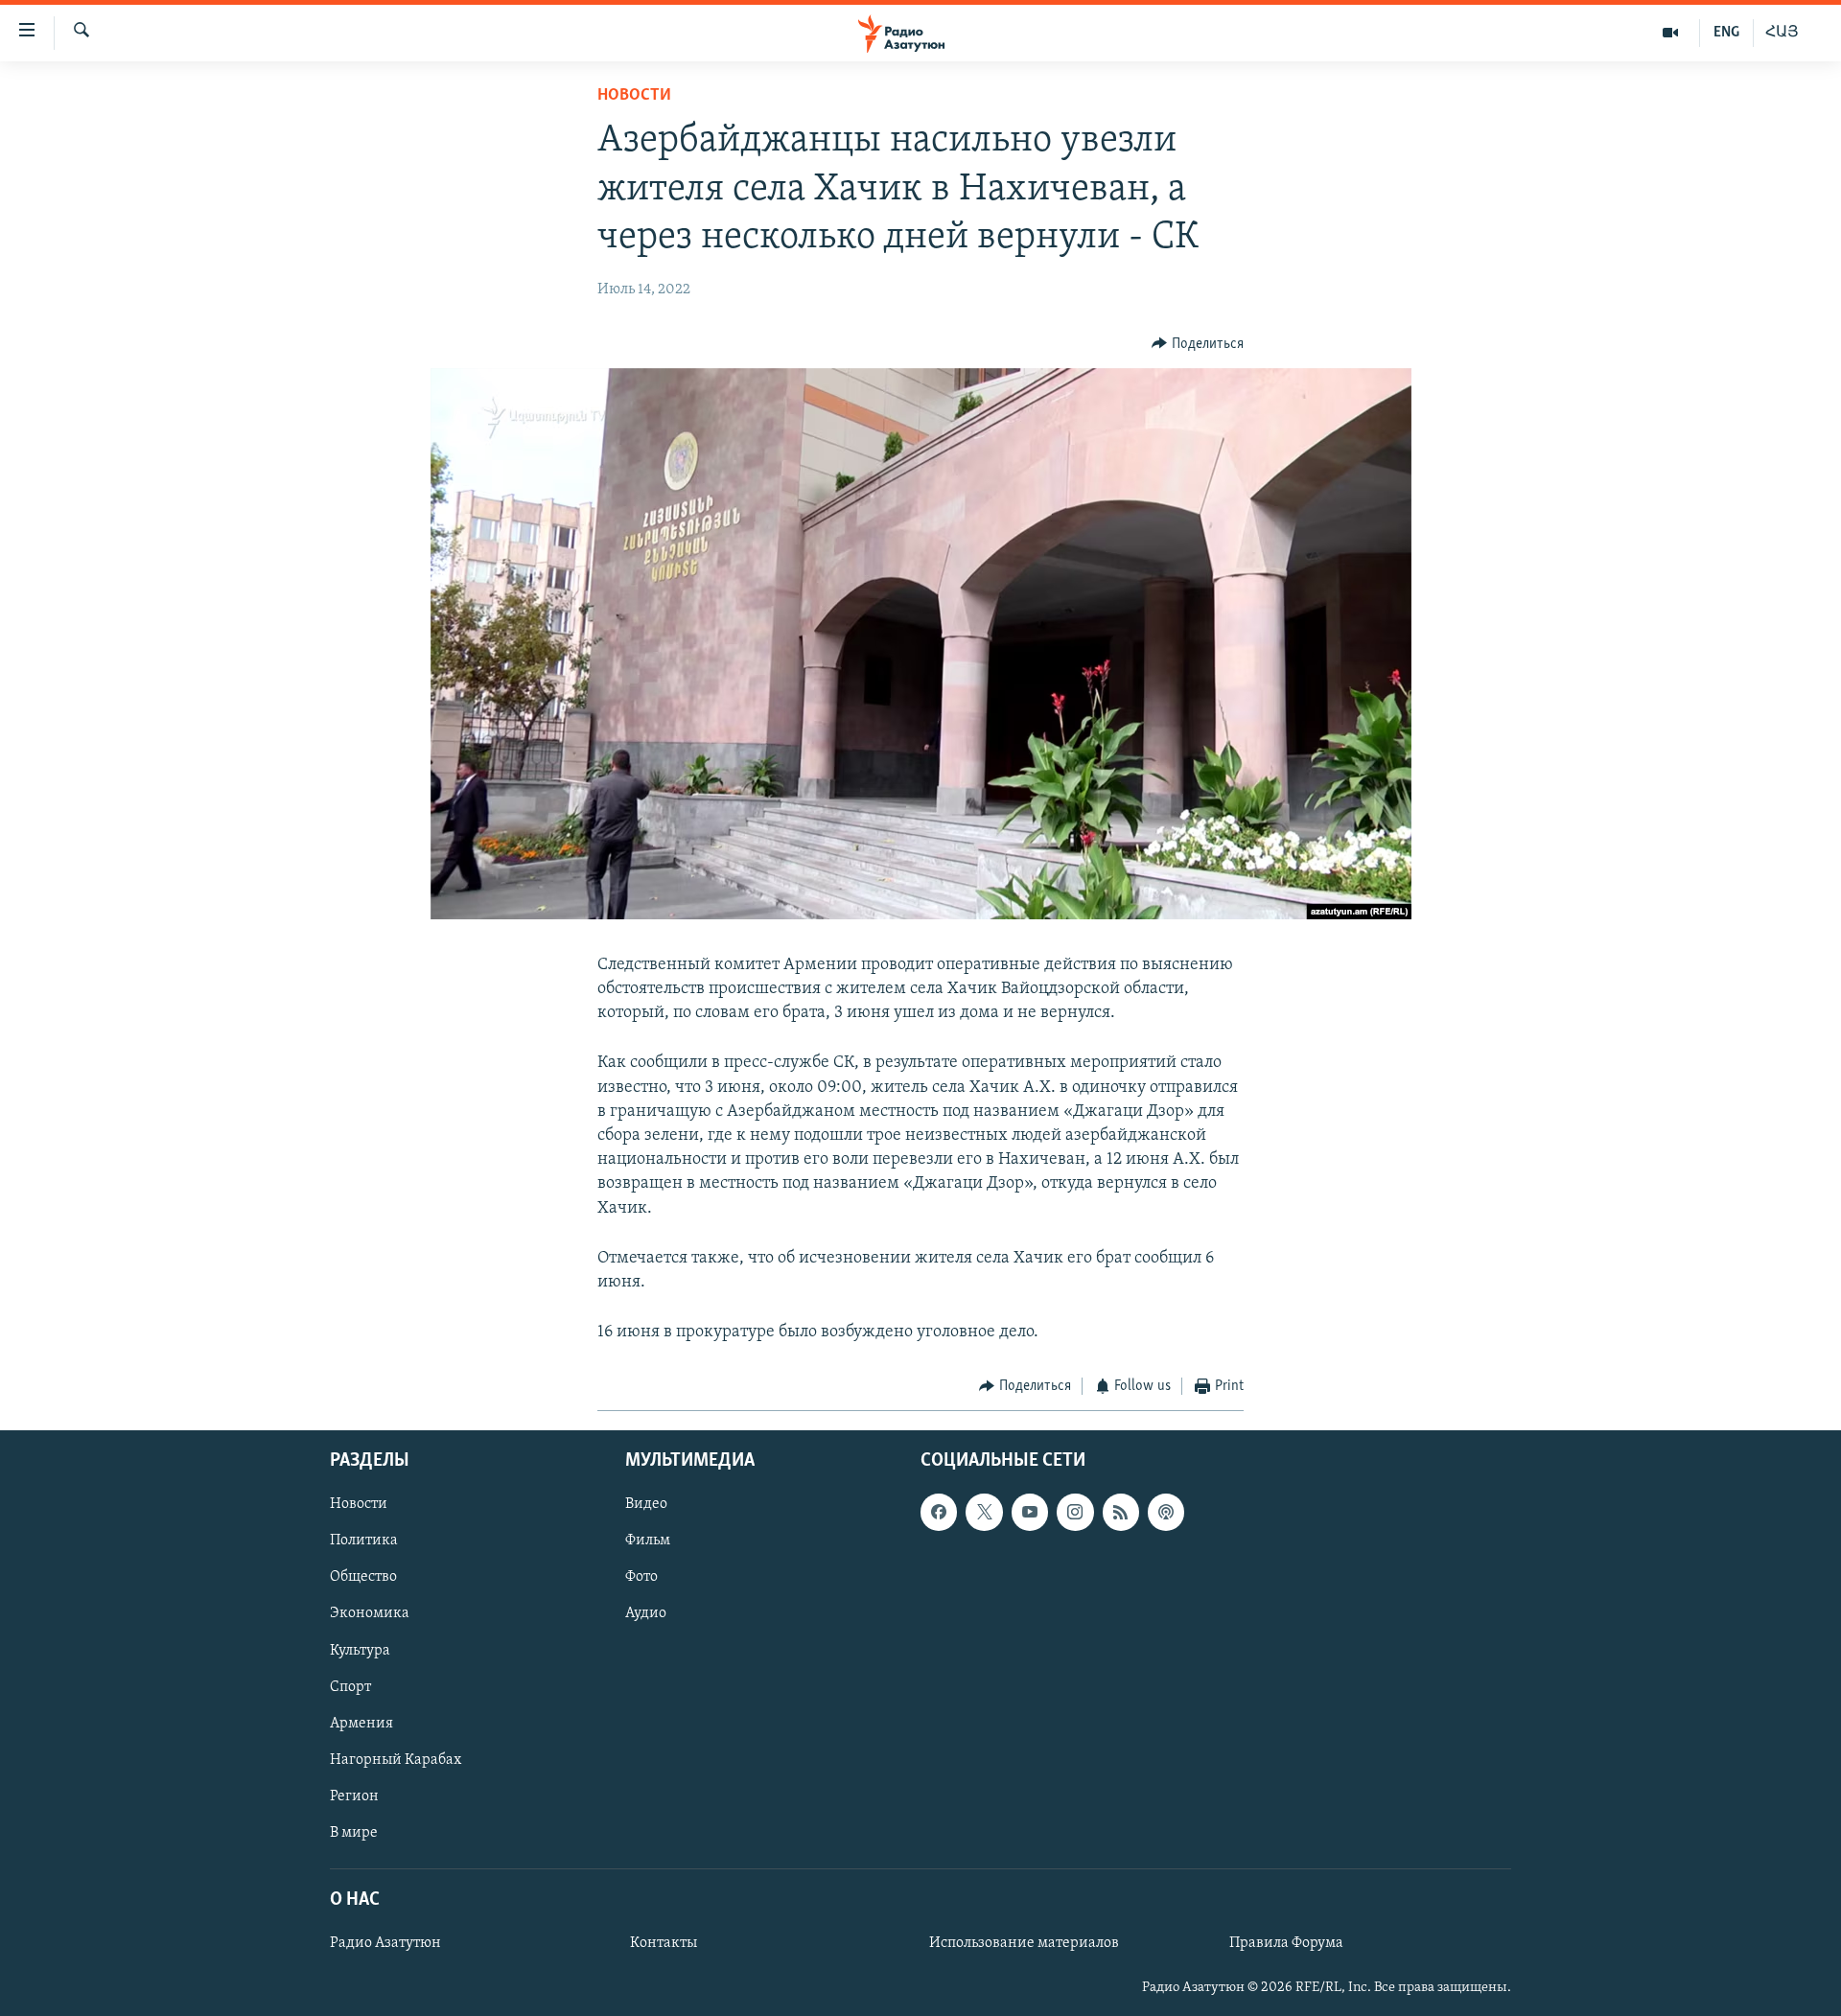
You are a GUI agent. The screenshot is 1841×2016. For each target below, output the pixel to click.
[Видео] (1671, 33)
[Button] (1198, 344)
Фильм (648, 1541)
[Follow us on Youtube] (1030, 1512)
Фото (641, 1577)
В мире (354, 1833)
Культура (360, 1650)
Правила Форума (1286, 1943)
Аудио (646, 1613)
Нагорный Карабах (396, 1760)
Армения (361, 1723)
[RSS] (1121, 1512)
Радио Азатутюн (385, 1943)
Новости (634, 96)
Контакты (664, 1943)
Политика (364, 1541)
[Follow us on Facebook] (939, 1512)
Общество (363, 1577)
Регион (354, 1796)
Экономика (370, 1613)
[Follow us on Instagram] (1075, 1512)
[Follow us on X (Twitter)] (984, 1512)
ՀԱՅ (1782, 33)
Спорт (350, 1686)
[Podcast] (1166, 1512)
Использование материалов (1024, 1943)
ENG (1726, 33)
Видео (646, 1504)
